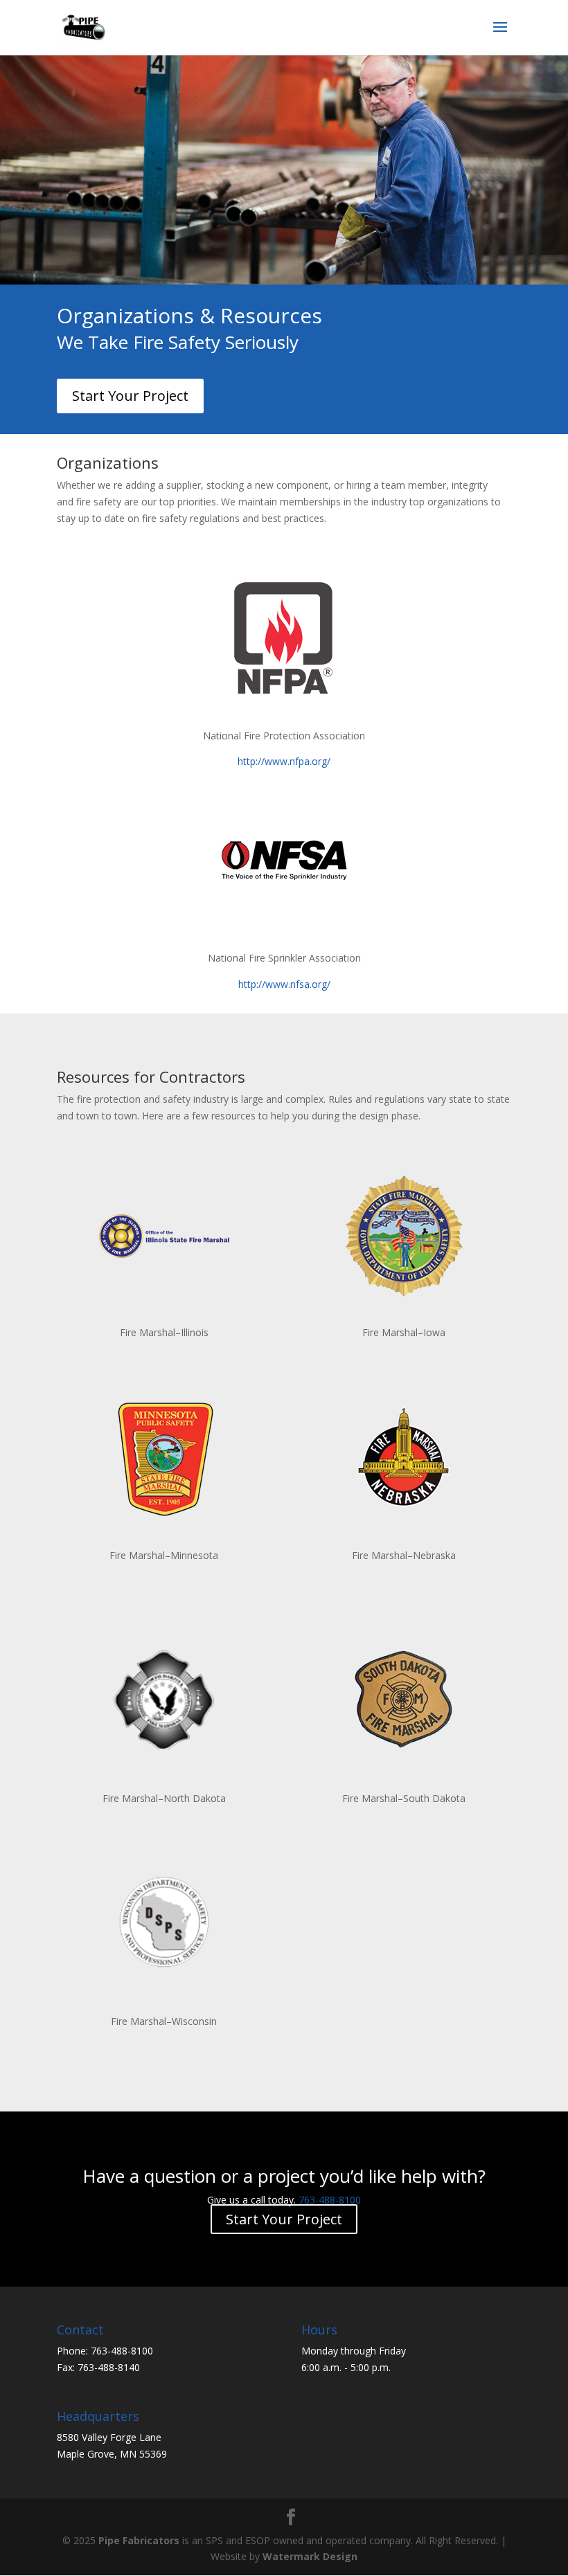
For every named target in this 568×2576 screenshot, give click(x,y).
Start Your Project (130, 396)
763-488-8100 (330, 2200)
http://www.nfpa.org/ (284, 761)
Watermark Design (310, 2556)
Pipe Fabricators (139, 2540)
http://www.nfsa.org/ (284, 984)
